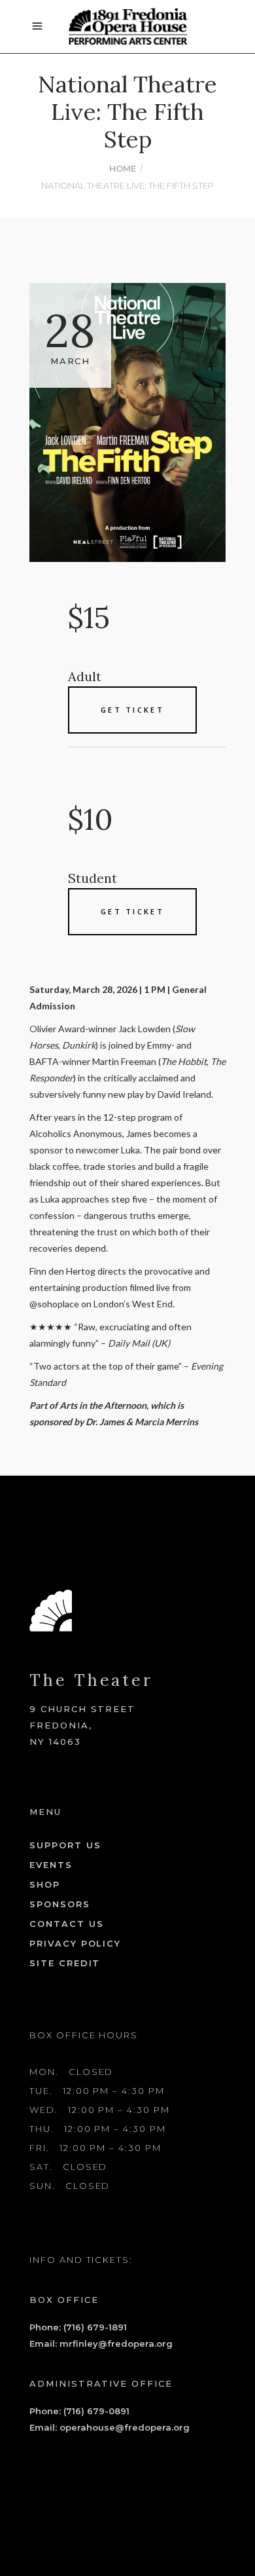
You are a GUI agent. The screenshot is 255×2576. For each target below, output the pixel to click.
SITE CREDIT (65, 1963)
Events (51, 1865)
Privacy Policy (75, 1943)
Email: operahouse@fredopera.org (110, 2427)
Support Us (65, 1845)
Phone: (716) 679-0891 (79, 2411)
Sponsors (60, 1904)
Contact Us (67, 1924)
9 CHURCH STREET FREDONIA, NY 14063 (82, 1725)
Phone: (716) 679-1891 (78, 2327)
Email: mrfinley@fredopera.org (101, 2343)
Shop (45, 1884)
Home (123, 168)
